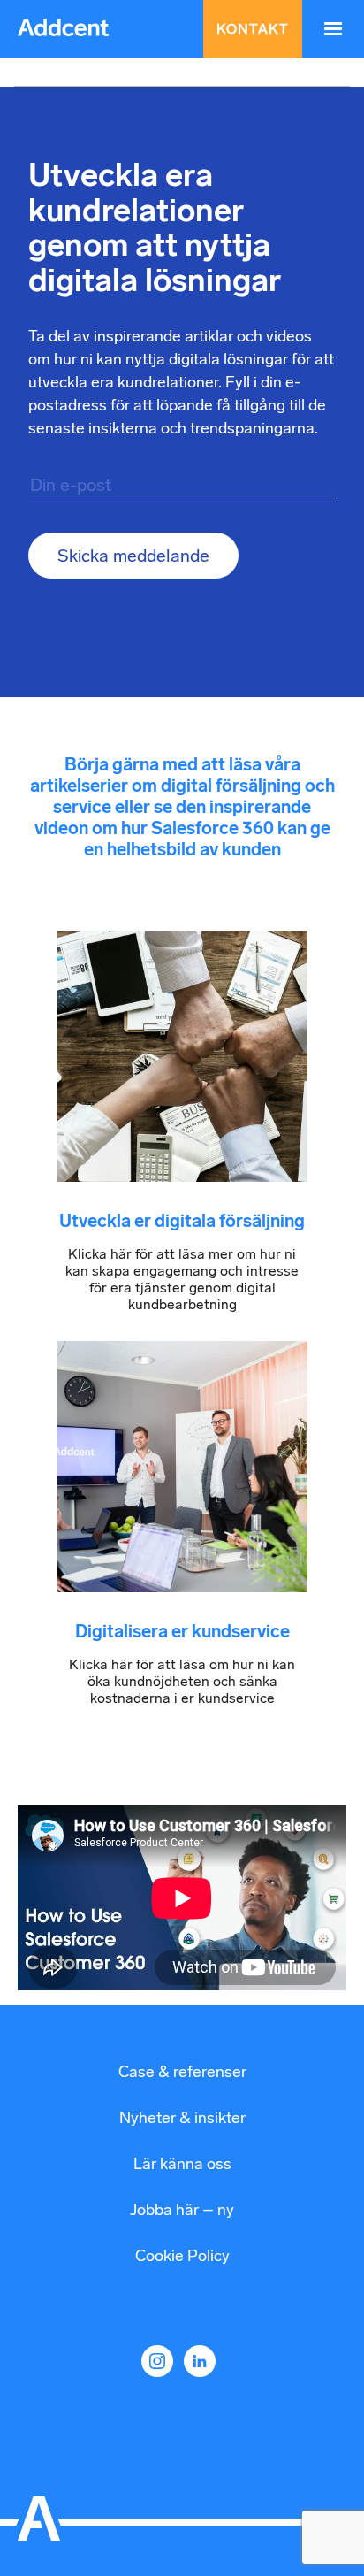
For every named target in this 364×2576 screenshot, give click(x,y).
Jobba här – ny (182, 2210)
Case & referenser (182, 2072)
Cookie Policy (182, 2256)
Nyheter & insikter (182, 2118)
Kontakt (253, 29)
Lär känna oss (182, 2164)
